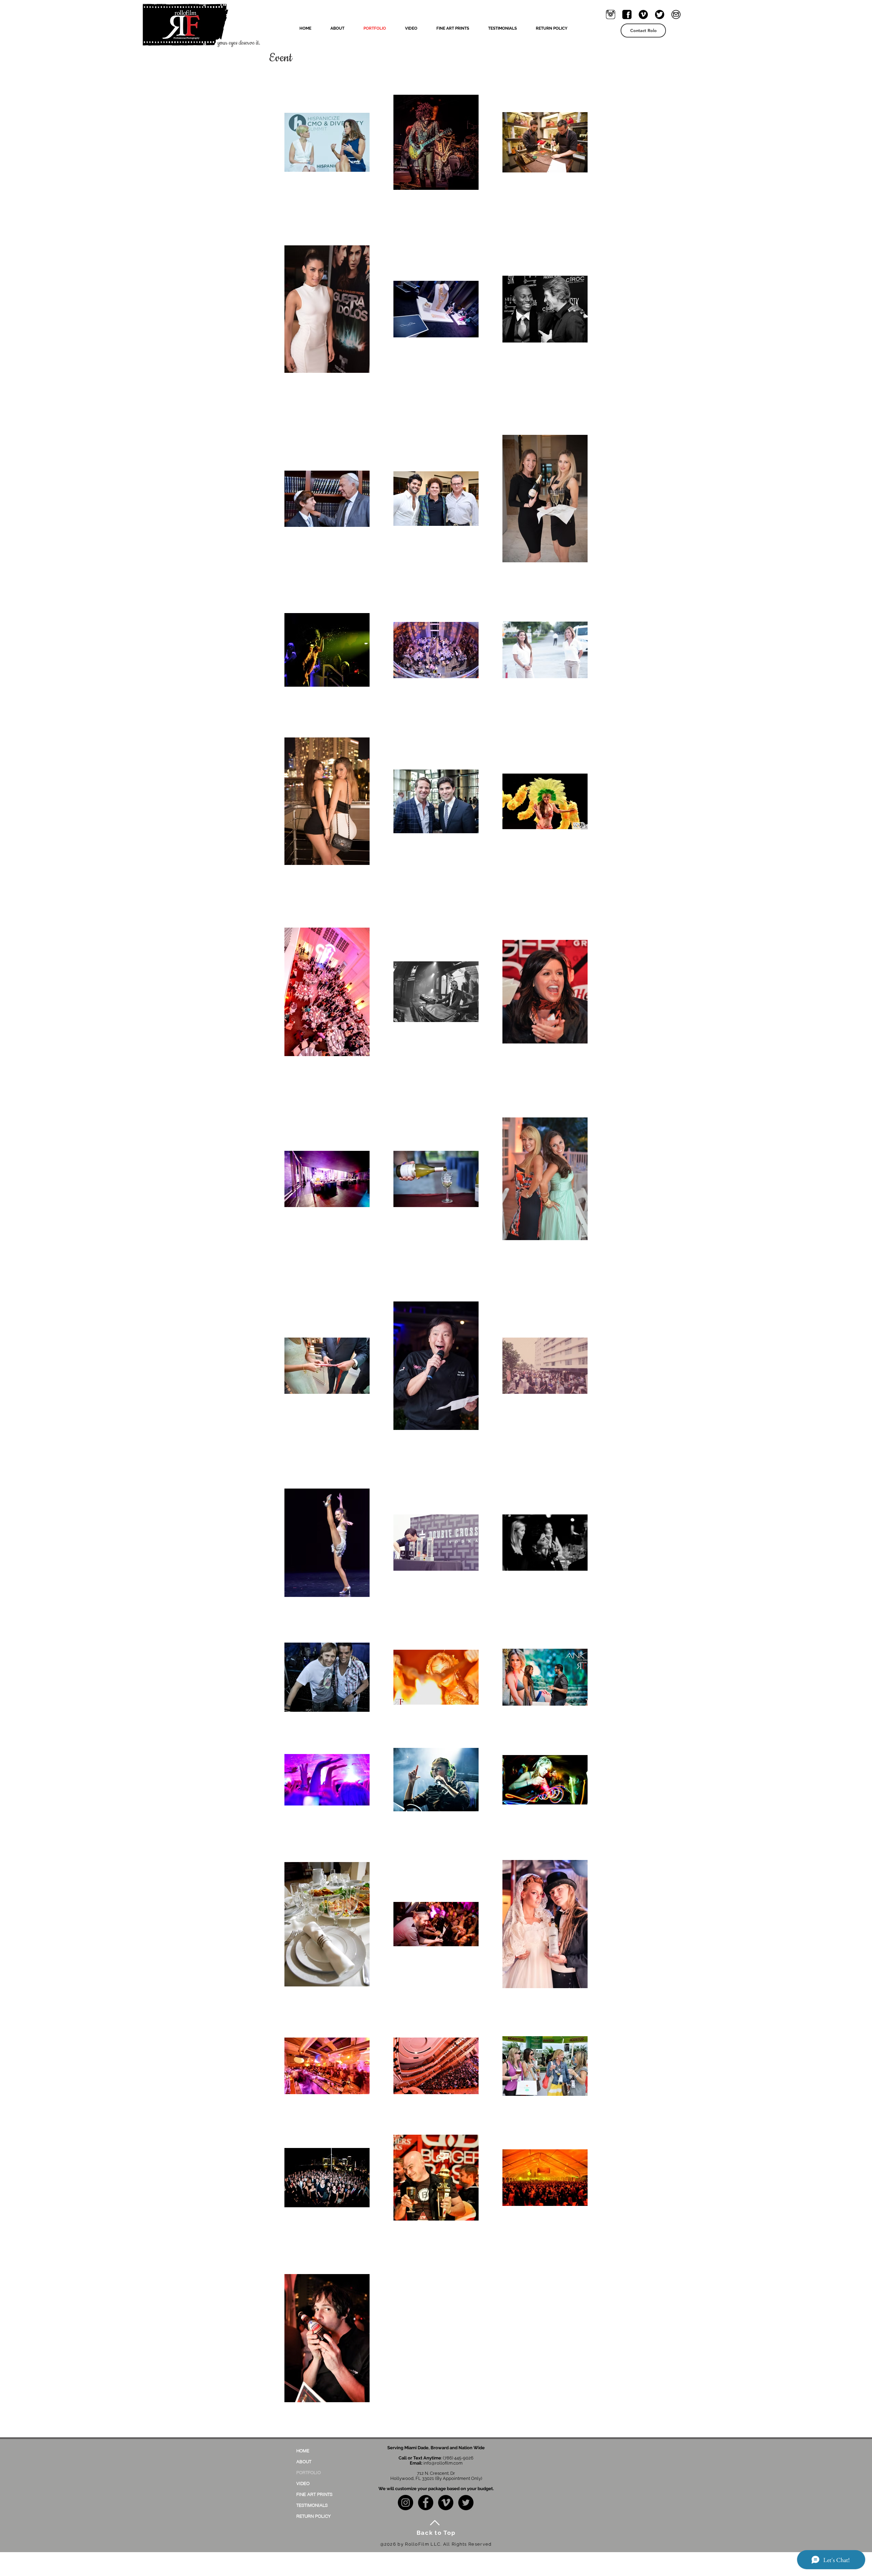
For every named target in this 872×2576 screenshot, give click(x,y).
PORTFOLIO (309, 2472)
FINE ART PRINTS (314, 2494)
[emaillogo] (676, 14)
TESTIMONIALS (312, 2505)
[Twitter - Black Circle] (466, 2503)
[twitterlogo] (660, 14)
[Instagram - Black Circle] (406, 2503)
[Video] (643, 14)
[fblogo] (627, 14)
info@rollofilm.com (443, 2463)
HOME (303, 2451)
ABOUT (304, 2461)
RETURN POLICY (314, 2516)
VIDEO (303, 2483)
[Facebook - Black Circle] (426, 2503)
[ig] (611, 14)
